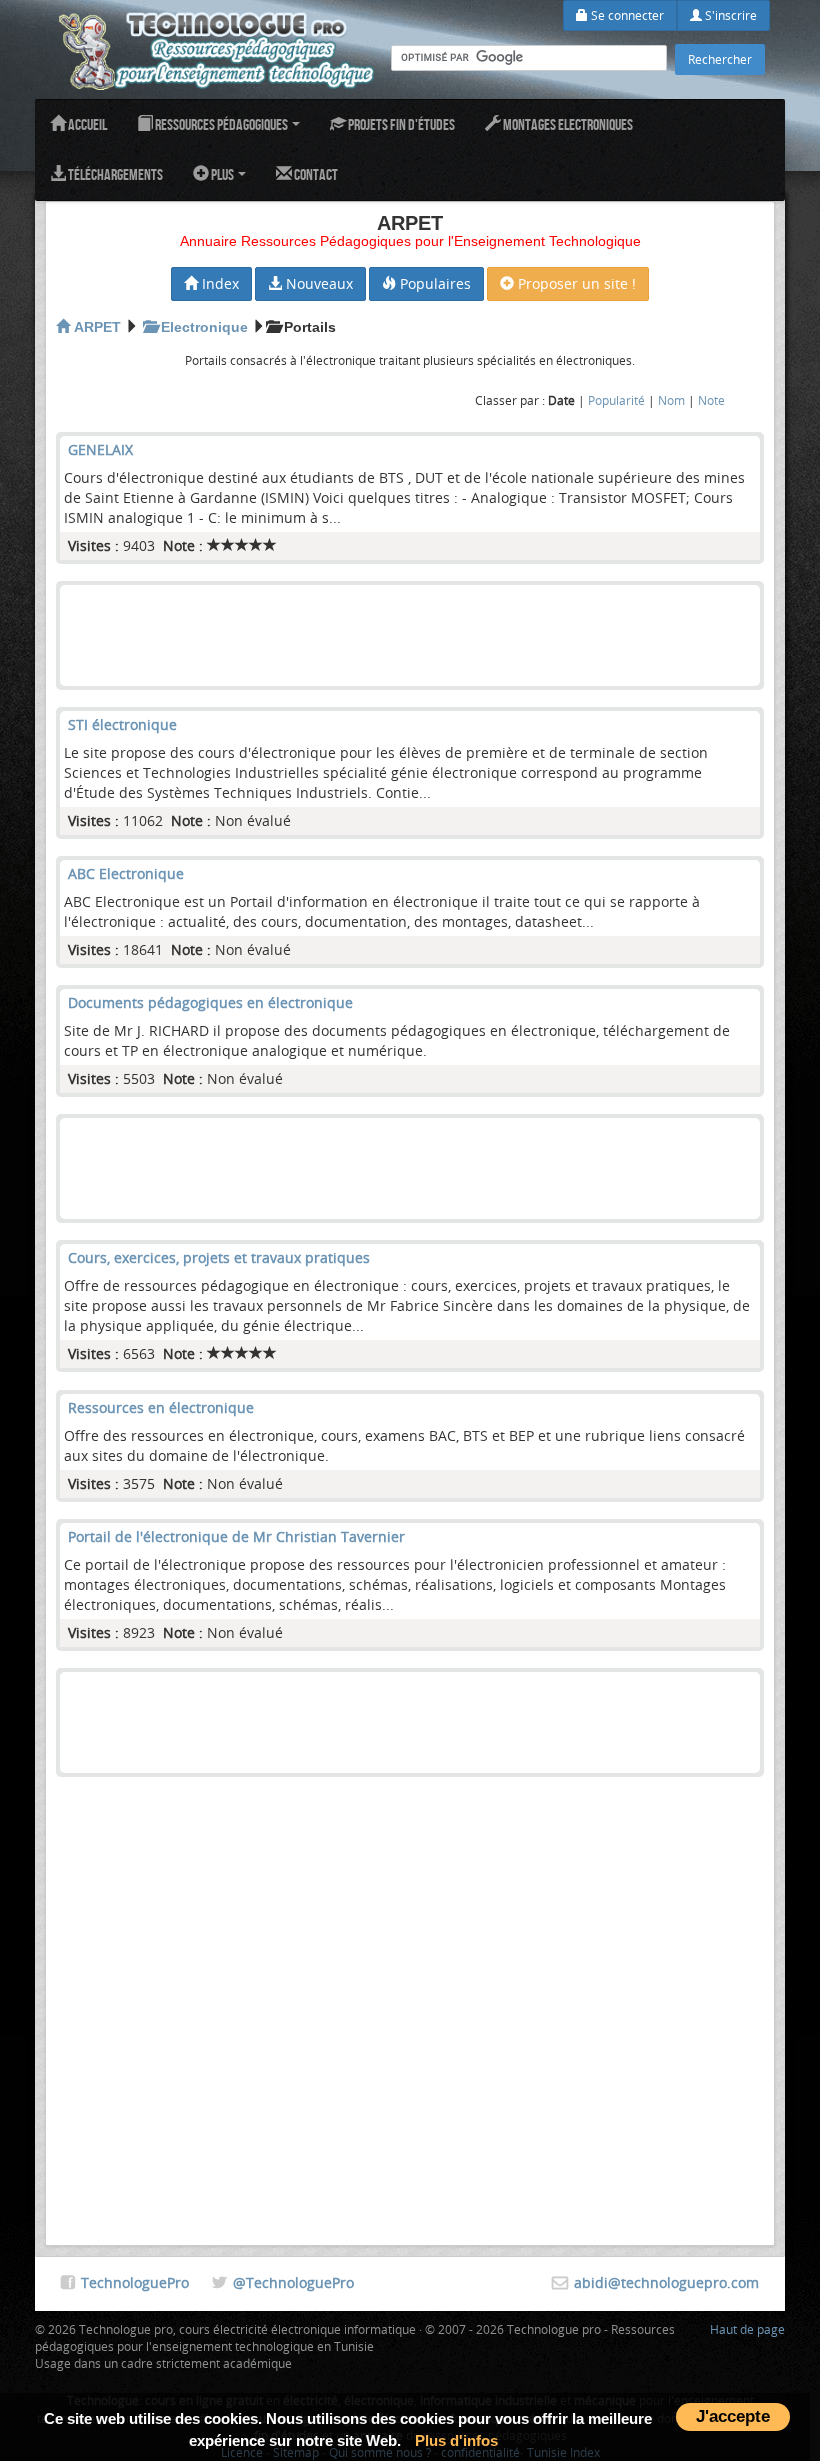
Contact (315, 174)
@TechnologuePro (293, 2282)
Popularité (616, 400)
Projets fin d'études (400, 124)
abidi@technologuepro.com (666, 2282)
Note (711, 400)
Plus (222, 174)
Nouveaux (317, 283)
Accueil (86, 124)
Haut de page (747, 2329)
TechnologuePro (135, 2282)
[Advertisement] (410, 635)
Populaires (433, 283)
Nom (671, 400)
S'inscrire (729, 15)
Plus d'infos (456, 2440)
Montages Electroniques (567, 124)
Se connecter (626, 15)
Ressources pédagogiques (221, 124)
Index (218, 283)
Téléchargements (114, 174)
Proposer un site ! (575, 283)
